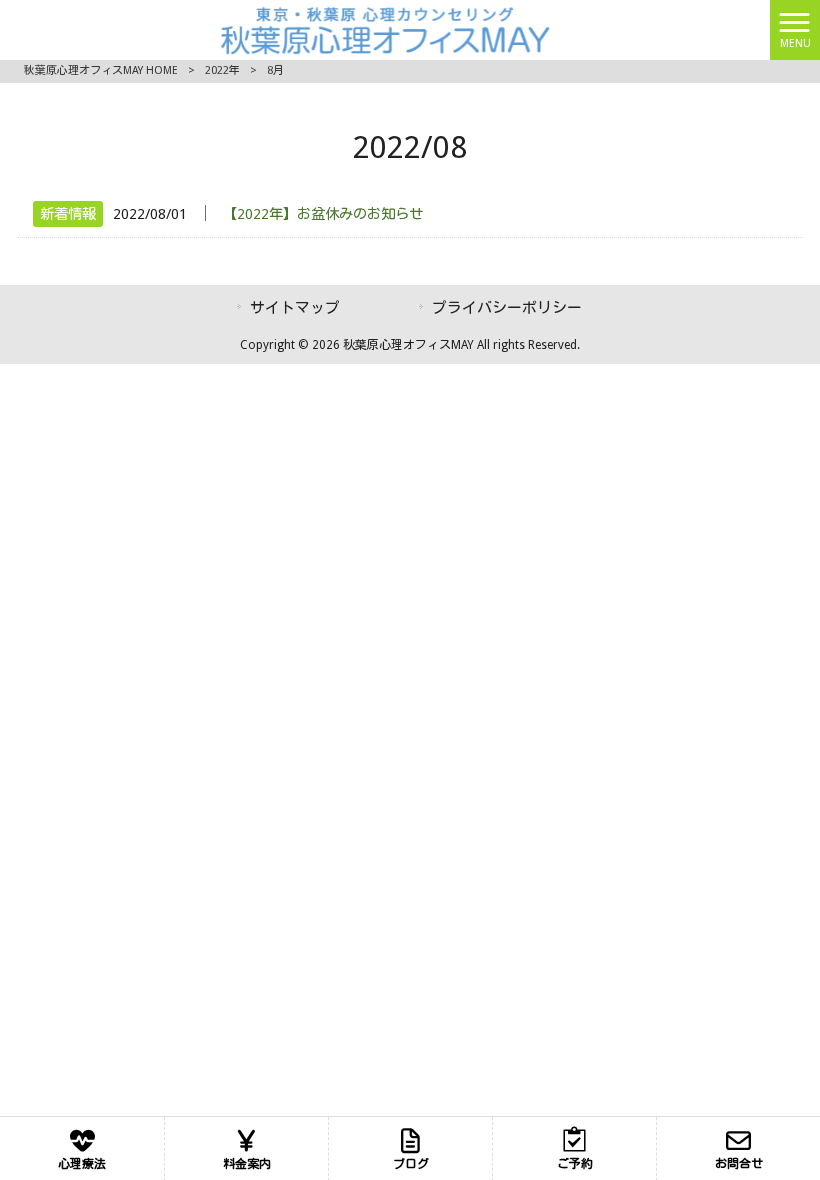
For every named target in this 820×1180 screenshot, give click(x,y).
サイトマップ (295, 308)
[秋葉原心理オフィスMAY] (384, 28)
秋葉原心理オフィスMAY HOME (101, 70)
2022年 (222, 70)
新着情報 (68, 214)
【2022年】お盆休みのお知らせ (323, 214)
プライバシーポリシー (507, 308)
